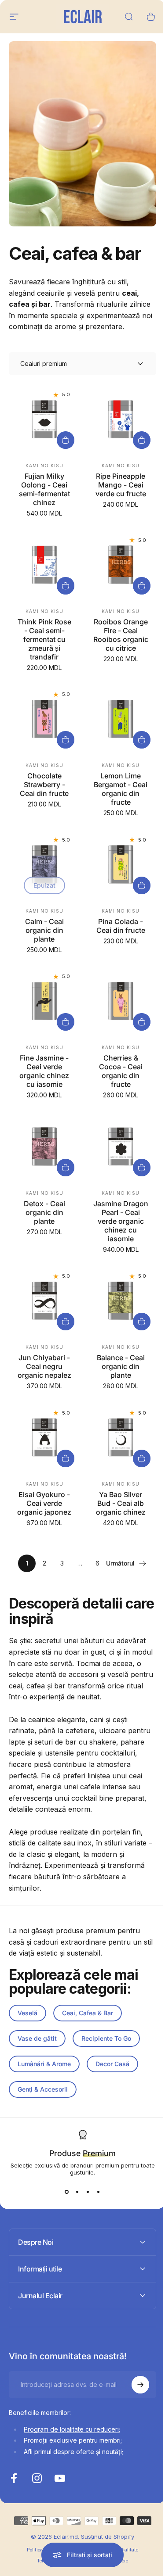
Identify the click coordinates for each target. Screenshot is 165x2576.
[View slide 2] (77, 2192)
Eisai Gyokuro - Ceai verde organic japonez (44, 1503)
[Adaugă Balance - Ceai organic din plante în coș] (142, 1322)
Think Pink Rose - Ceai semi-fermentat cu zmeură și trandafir (44, 639)
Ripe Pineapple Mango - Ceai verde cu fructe (121, 485)
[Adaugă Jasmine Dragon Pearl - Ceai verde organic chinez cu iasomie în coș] (142, 1168)
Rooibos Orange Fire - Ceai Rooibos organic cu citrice (121, 635)
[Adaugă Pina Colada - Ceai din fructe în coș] (142, 885)
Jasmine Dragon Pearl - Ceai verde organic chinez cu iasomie (121, 1221)
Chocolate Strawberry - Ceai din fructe (44, 785)
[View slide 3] (88, 2192)
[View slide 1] (67, 2192)
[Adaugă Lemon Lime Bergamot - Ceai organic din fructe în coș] (142, 740)
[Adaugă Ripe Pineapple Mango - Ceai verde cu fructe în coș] (142, 440)
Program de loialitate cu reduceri (71, 2443)
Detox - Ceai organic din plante (44, 1212)
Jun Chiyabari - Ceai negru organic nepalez (44, 1366)
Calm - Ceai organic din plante (44, 930)
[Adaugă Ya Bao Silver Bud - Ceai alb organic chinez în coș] (142, 1458)
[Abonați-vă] (134, 2399)
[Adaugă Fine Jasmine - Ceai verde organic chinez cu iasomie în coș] (66, 1022)
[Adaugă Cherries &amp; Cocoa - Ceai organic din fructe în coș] (142, 1022)
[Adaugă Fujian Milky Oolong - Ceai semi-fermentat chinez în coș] (66, 440)
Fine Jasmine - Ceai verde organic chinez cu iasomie (44, 1071)
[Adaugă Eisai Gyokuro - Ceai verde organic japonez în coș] (66, 1458)
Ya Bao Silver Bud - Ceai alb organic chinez (121, 1503)
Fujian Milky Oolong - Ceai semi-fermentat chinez (44, 489)
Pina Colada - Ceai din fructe (121, 926)
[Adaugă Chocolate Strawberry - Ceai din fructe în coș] (66, 740)
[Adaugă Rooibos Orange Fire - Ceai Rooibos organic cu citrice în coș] (142, 586)
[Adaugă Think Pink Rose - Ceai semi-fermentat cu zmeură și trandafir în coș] (66, 586)
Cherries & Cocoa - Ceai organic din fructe (121, 1071)
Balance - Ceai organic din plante (121, 1366)
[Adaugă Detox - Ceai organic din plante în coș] (66, 1168)
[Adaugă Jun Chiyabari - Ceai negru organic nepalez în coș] (66, 1322)
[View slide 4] (99, 2192)
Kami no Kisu (44, 466)
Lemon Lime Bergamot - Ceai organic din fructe (121, 789)
